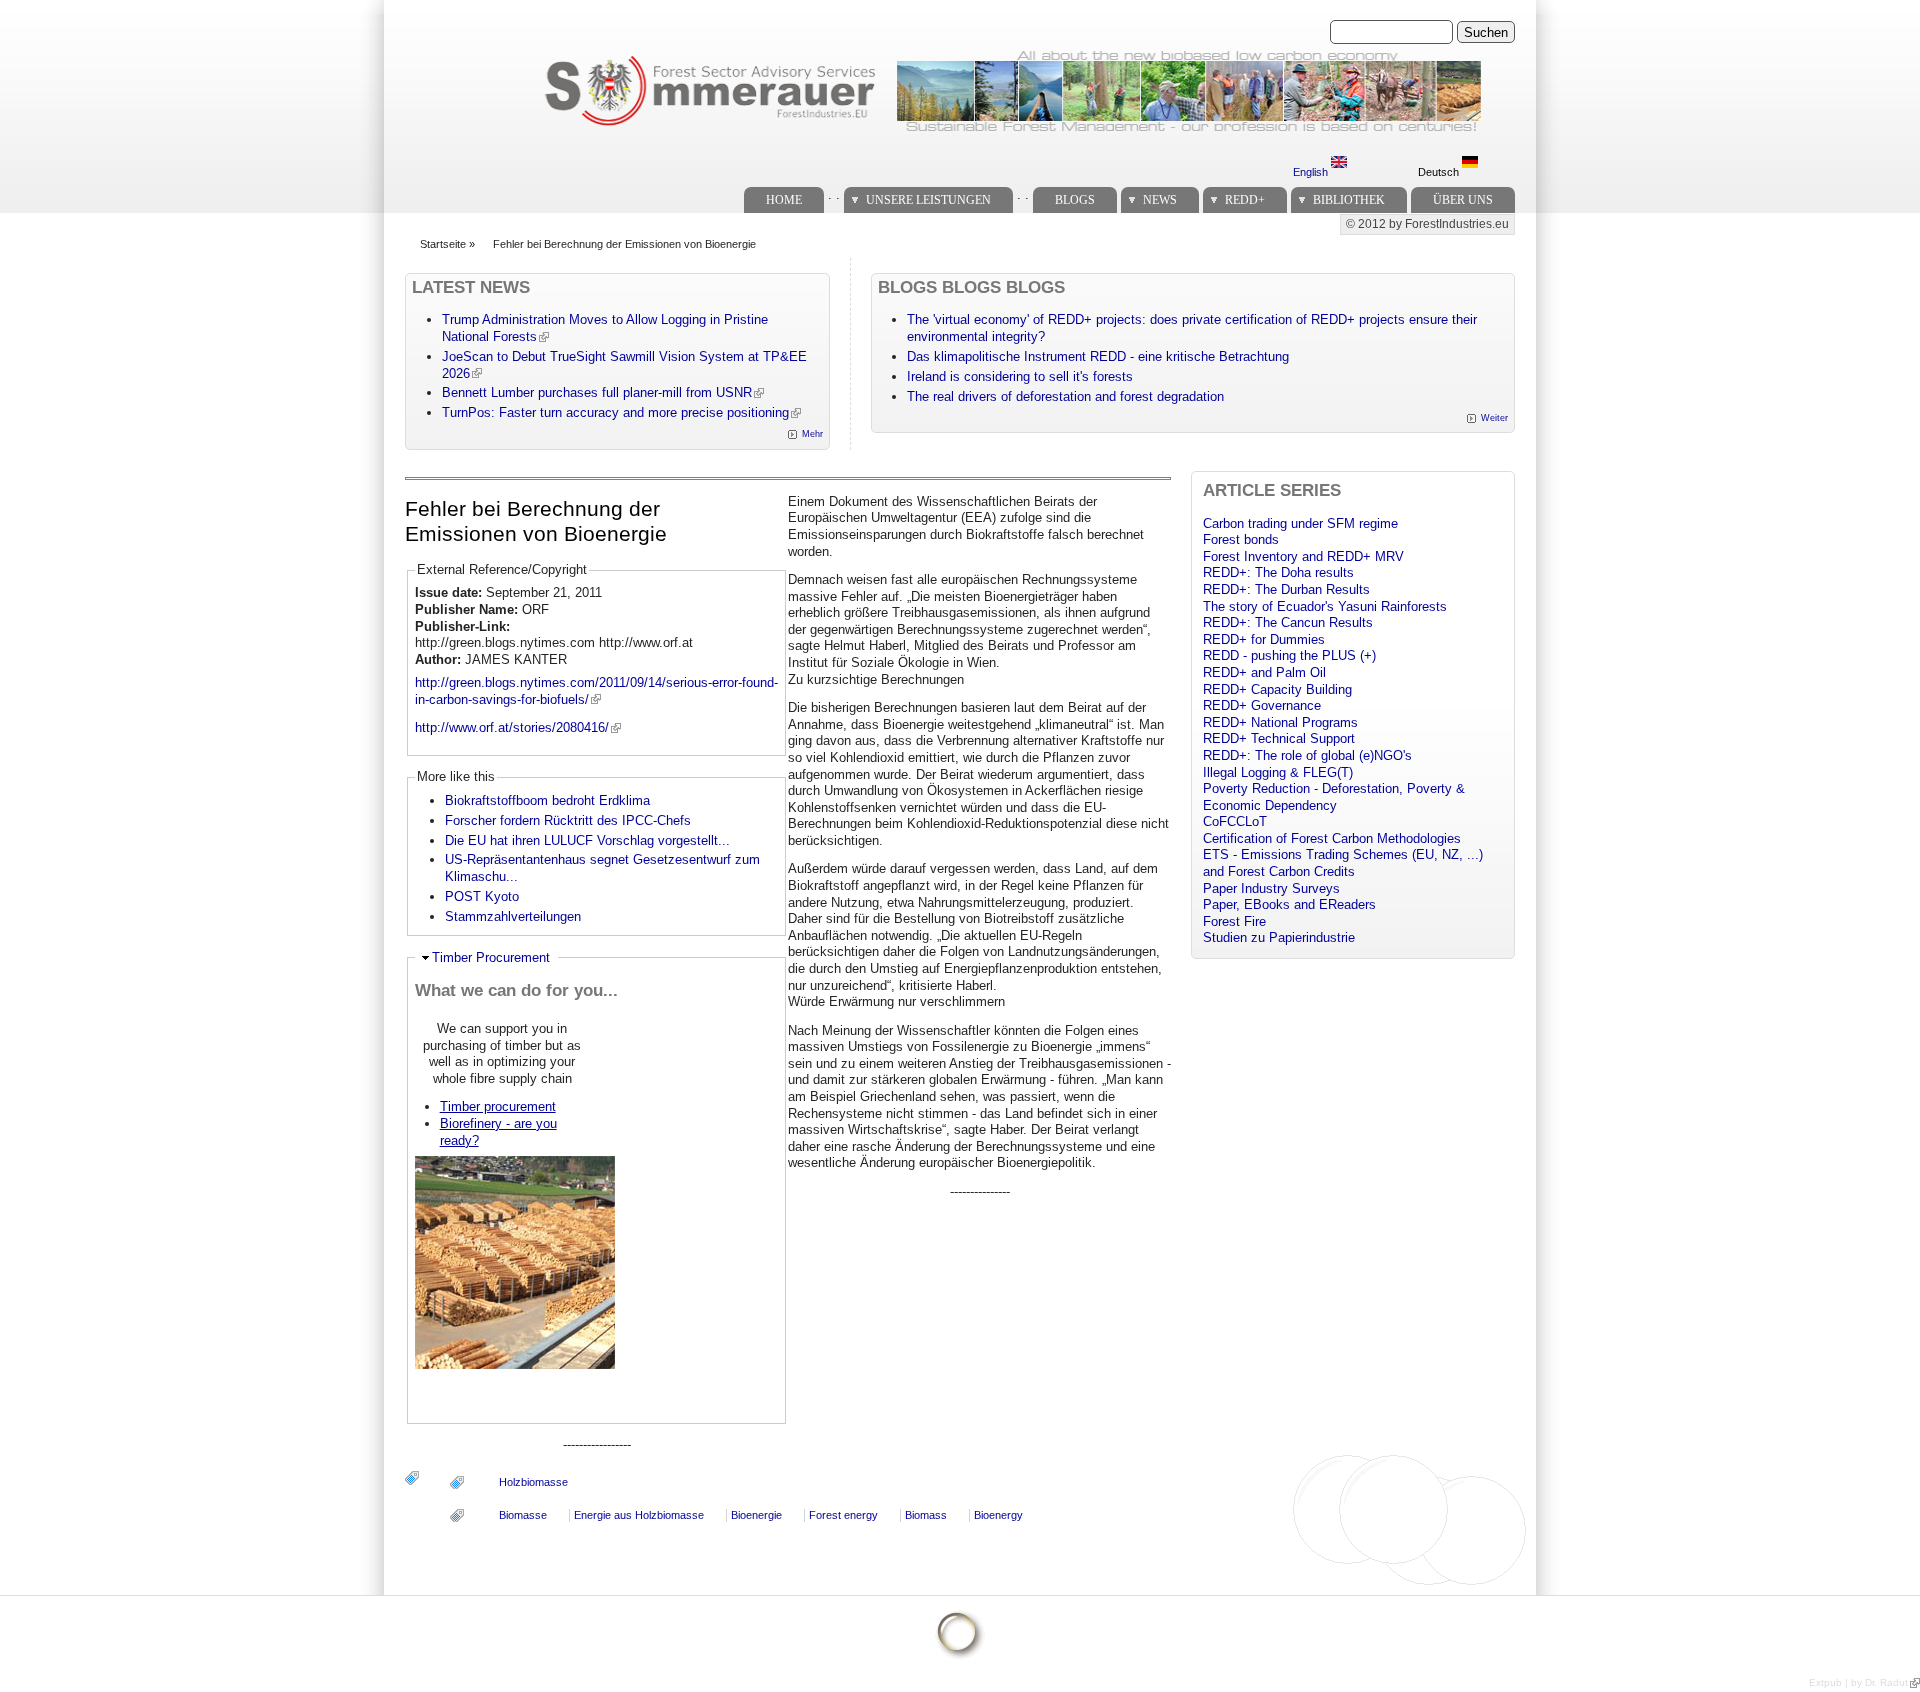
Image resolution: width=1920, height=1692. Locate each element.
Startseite (443, 244)
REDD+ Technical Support (1279, 738)
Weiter (1494, 418)
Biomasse (523, 1515)
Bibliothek (1349, 200)
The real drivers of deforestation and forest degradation (1065, 396)
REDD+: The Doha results (1278, 572)
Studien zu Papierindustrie (1279, 937)
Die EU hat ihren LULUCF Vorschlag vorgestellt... (587, 840)
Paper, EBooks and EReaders (1289, 904)
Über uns (1463, 200)
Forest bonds (1241, 539)
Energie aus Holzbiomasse (639, 1515)
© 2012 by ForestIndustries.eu (1427, 224)
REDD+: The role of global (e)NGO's (1307, 755)
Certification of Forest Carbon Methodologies (1332, 838)
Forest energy (843, 1515)
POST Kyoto (482, 896)
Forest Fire (1234, 921)
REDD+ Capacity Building (1277, 689)
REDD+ (1245, 200)
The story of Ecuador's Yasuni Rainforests (1325, 606)
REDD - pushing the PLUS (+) (1289, 655)
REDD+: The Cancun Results (1288, 622)
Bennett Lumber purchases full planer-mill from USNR (597, 392)
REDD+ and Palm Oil (1264, 672)
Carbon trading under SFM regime (1300, 523)
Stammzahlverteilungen (513, 916)
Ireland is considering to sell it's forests (1020, 376)
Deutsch (1440, 172)
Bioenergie (756, 1515)
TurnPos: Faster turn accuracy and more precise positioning (615, 412)
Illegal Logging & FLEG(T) (1278, 772)
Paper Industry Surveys (1271, 888)
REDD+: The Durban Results (1286, 589)
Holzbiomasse (533, 1482)
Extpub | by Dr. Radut (1858, 1682)
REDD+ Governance (1262, 705)
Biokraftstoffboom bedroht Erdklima (547, 800)
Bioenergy (998, 1515)
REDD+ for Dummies (1264, 639)
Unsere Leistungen (928, 200)
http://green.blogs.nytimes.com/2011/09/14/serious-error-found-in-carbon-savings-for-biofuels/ (596, 691)
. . (834, 194)
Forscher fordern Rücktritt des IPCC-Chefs (568, 820)
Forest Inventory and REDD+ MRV (1303, 556)
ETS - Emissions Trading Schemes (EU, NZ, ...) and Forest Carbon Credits (1343, 863)
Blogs (1075, 200)
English (1312, 172)
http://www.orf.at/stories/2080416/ (512, 727)
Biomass (926, 1515)
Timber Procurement (491, 957)
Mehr (812, 434)
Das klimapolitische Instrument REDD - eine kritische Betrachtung (1098, 356)
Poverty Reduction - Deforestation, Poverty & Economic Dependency (1334, 797)
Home (784, 200)
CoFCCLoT (1235, 821)
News (1160, 200)
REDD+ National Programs (1280, 722)
